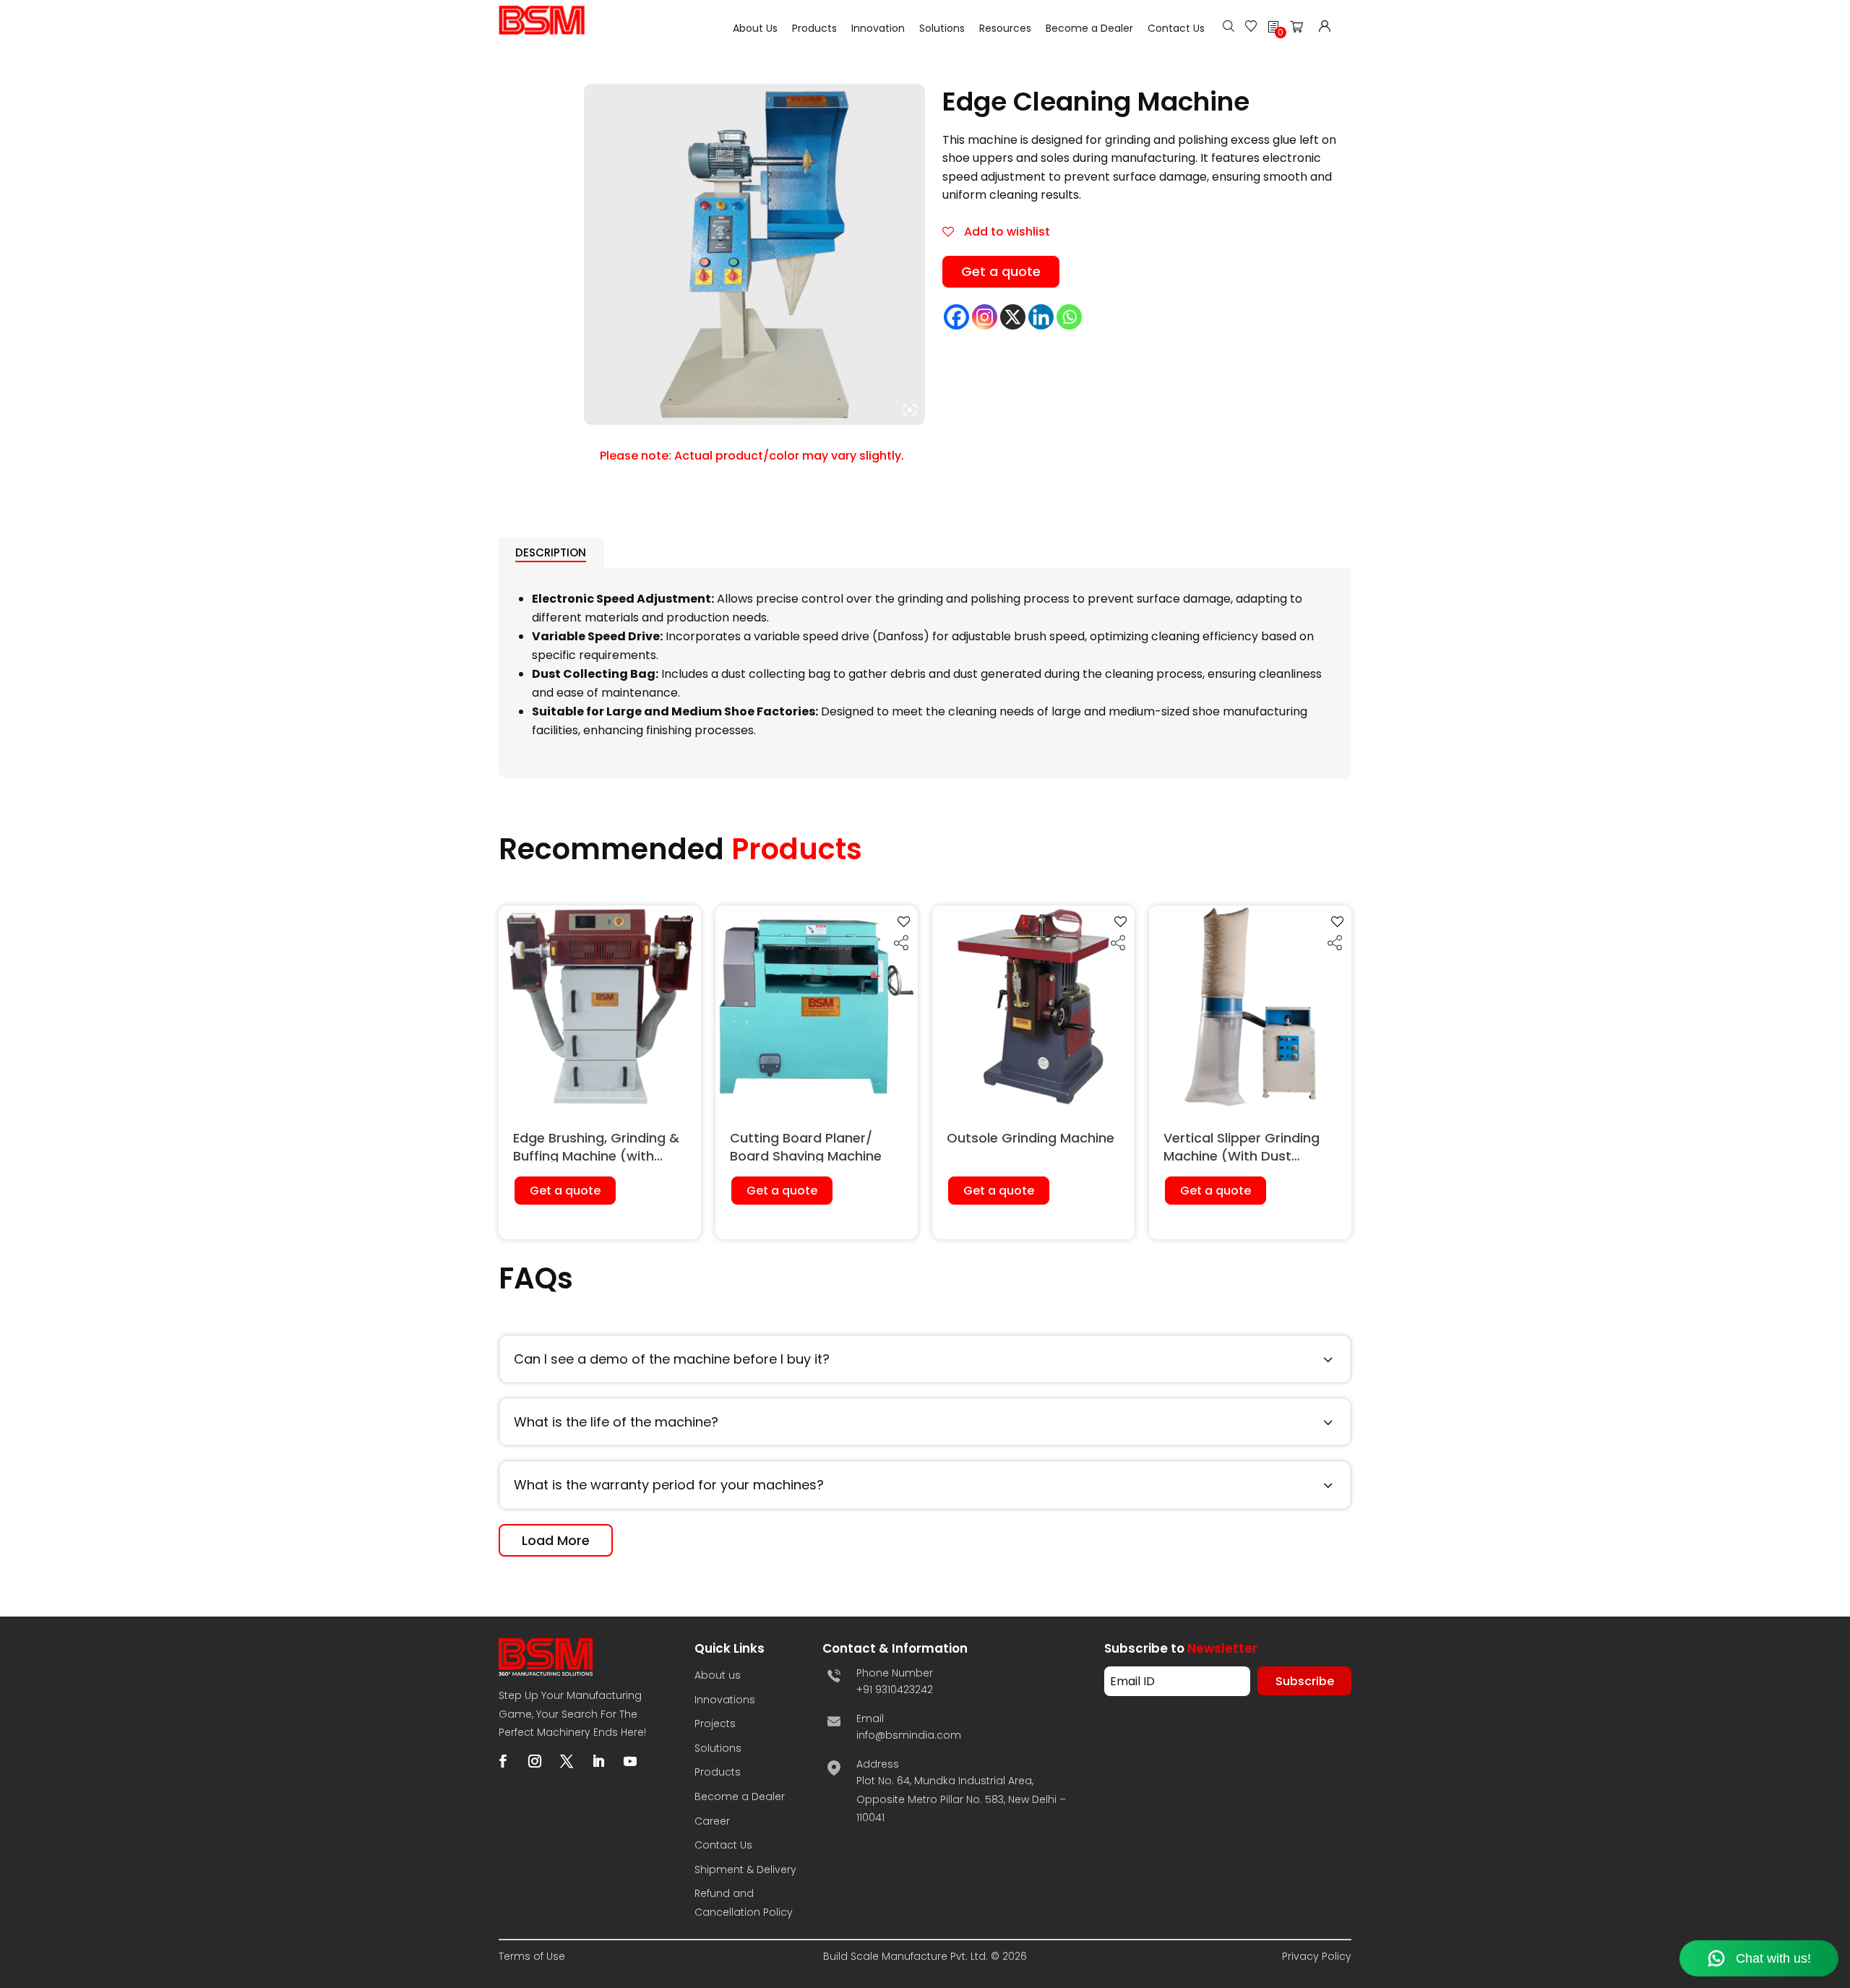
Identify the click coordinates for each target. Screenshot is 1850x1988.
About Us (755, 28)
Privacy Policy (1317, 1956)
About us (718, 1675)
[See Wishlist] (1251, 28)
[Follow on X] (567, 1761)
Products (814, 28)
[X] (1013, 317)
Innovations (725, 1700)
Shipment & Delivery (745, 1869)
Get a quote (1001, 271)
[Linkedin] (1041, 317)
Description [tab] (551, 552)
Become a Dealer (1089, 28)
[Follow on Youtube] (630, 1761)
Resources (1005, 28)
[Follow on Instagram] (535, 1761)
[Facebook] (956, 317)
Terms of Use (532, 1956)
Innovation (878, 28)
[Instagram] (985, 317)
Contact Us (1176, 28)
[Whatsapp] (1069, 317)
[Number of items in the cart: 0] (1301, 30)
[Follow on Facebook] (503, 1761)
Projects (715, 1724)
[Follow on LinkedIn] (598, 1761)
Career (712, 1821)
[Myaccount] (1325, 28)
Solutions (942, 28)
